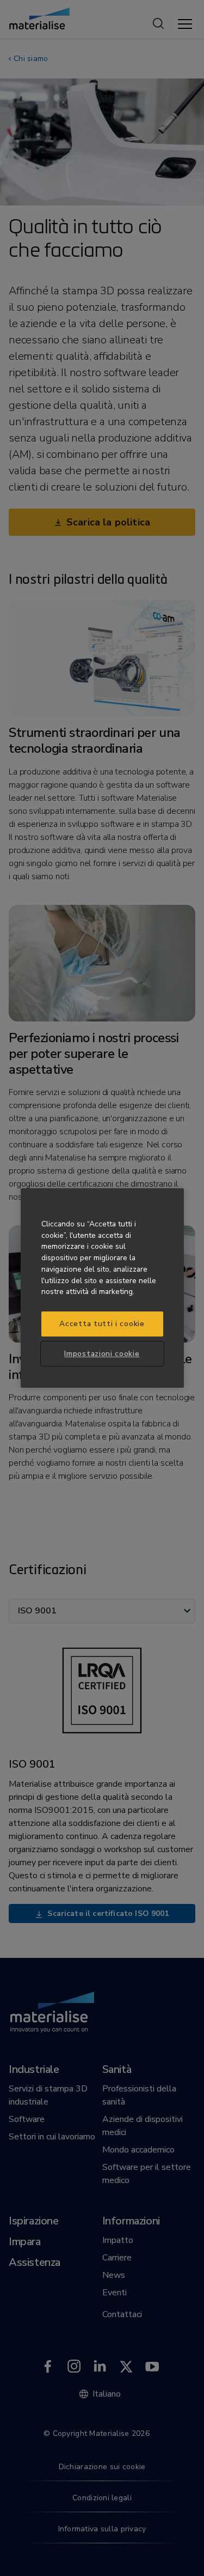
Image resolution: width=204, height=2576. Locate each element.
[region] (102, 1288)
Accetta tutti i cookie (102, 1324)
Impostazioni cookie (102, 1354)
